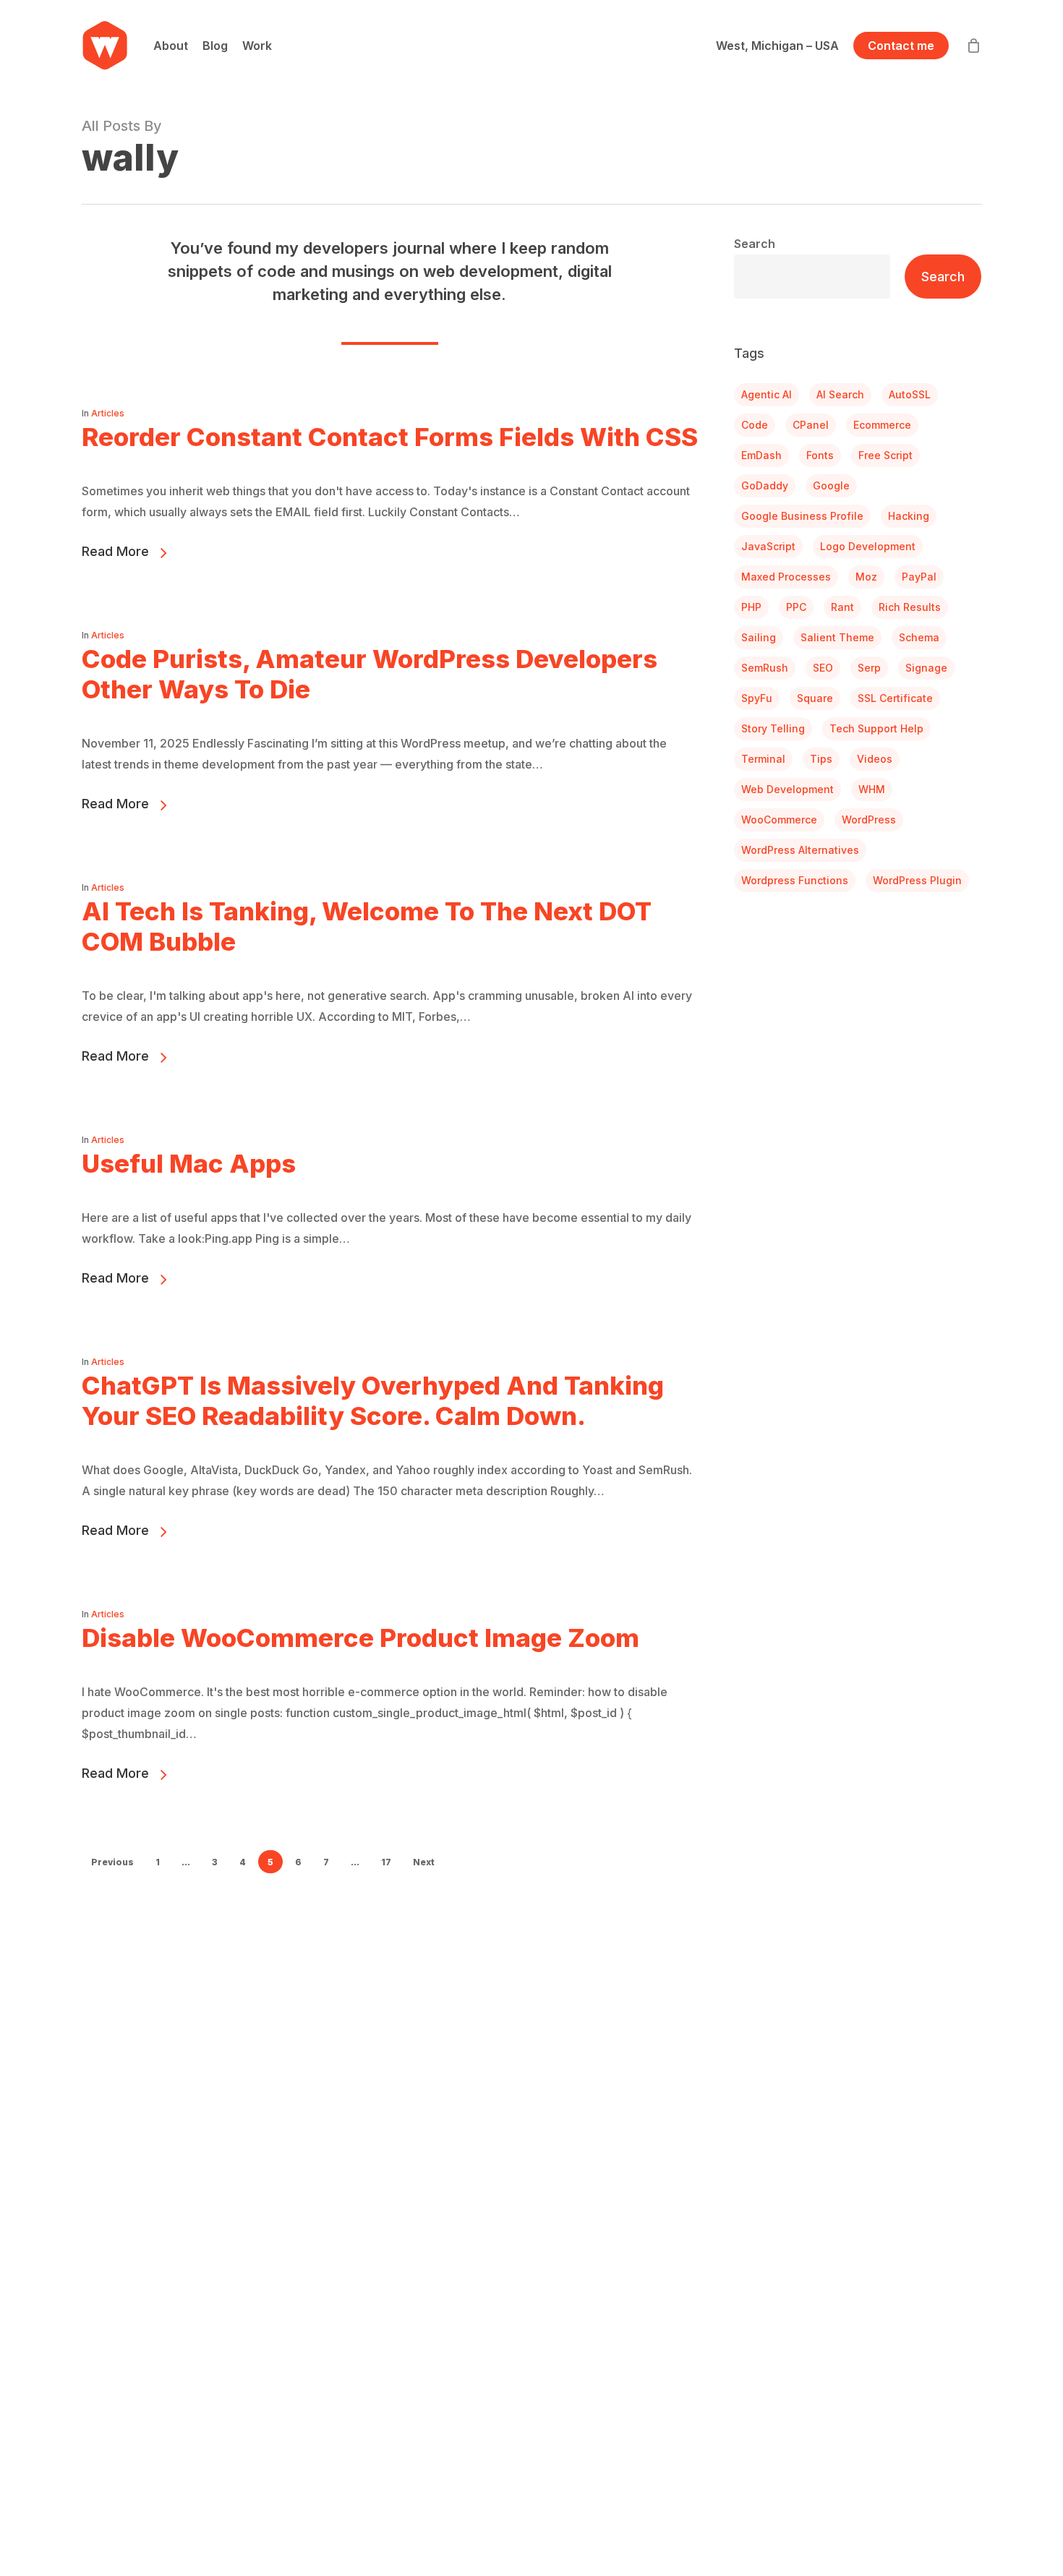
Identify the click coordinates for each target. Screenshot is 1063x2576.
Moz (866, 577)
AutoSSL (910, 394)
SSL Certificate (895, 698)
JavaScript (768, 546)
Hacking (909, 516)
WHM (872, 789)
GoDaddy (765, 485)
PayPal (919, 577)
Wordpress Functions (795, 880)
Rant (842, 607)
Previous (112, 1862)
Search (755, 244)
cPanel (811, 425)
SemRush (765, 668)
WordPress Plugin (917, 880)
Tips (821, 759)
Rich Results (910, 607)
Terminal (763, 759)
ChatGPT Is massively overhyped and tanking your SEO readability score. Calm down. (373, 1400)
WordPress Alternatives (800, 850)
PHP (751, 607)
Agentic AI (767, 394)
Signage (926, 668)
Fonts (820, 455)
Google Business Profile (802, 516)
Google (831, 485)
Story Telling (773, 728)
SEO (823, 668)
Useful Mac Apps (189, 1163)
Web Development (787, 789)
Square (815, 698)
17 (386, 1862)
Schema (919, 637)
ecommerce (882, 425)
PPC (796, 607)
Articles (108, 413)
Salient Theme (837, 637)
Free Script (885, 455)
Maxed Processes (786, 577)
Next (424, 1862)
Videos (875, 759)
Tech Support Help (876, 728)
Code (755, 425)
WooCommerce (779, 820)
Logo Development (868, 546)
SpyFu (757, 698)
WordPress (869, 820)
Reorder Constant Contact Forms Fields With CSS (390, 437)
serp (869, 668)
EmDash (761, 455)
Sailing (759, 637)
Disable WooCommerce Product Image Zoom (360, 1638)
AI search (840, 394)
